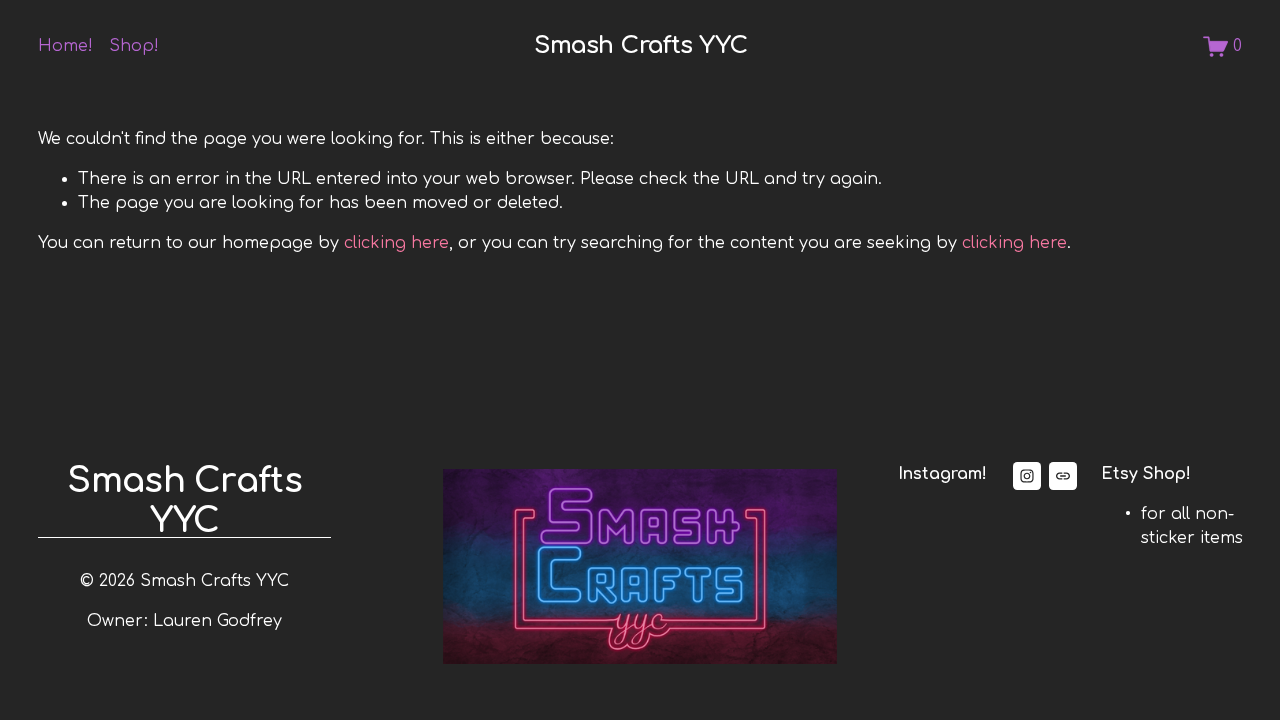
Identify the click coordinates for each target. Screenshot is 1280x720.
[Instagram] (1027, 476)
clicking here (396, 243)
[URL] (1063, 476)
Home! (65, 46)
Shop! (134, 46)
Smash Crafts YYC (640, 45)
